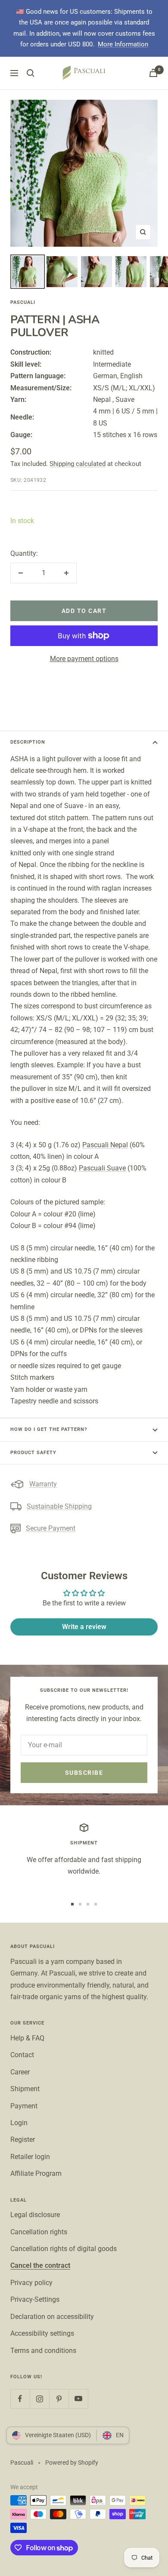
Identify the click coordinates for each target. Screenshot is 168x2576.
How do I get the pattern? (49, 1429)
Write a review (84, 1627)
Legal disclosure (35, 2215)
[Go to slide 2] (80, 1904)
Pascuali (23, 302)
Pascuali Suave (102, 1168)
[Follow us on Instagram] (39, 2399)
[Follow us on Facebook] (20, 2399)
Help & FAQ (27, 2038)
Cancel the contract (40, 2265)
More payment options (84, 659)
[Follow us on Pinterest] (59, 2399)
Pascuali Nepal (105, 1145)
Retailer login (30, 2157)
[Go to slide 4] (96, 1904)
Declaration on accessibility (52, 2317)
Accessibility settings (42, 2333)
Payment (24, 2106)
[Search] (31, 73)
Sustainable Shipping (59, 1506)
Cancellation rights (39, 2232)
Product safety (33, 1453)
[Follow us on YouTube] (78, 2399)
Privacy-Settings (35, 2299)
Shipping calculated (78, 464)
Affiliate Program (36, 2173)
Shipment (25, 2089)
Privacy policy (31, 2283)
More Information (123, 44)
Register (23, 2140)
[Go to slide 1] (72, 1904)
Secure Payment (51, 1528)
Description (28, 742)
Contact (22, 2055)
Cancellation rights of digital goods (64, 2249)
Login (19, 2123)
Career (20, 2072)
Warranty (43, 1484)
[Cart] (153, 73)
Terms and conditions (43, 2351)
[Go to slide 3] (88, 1904)
